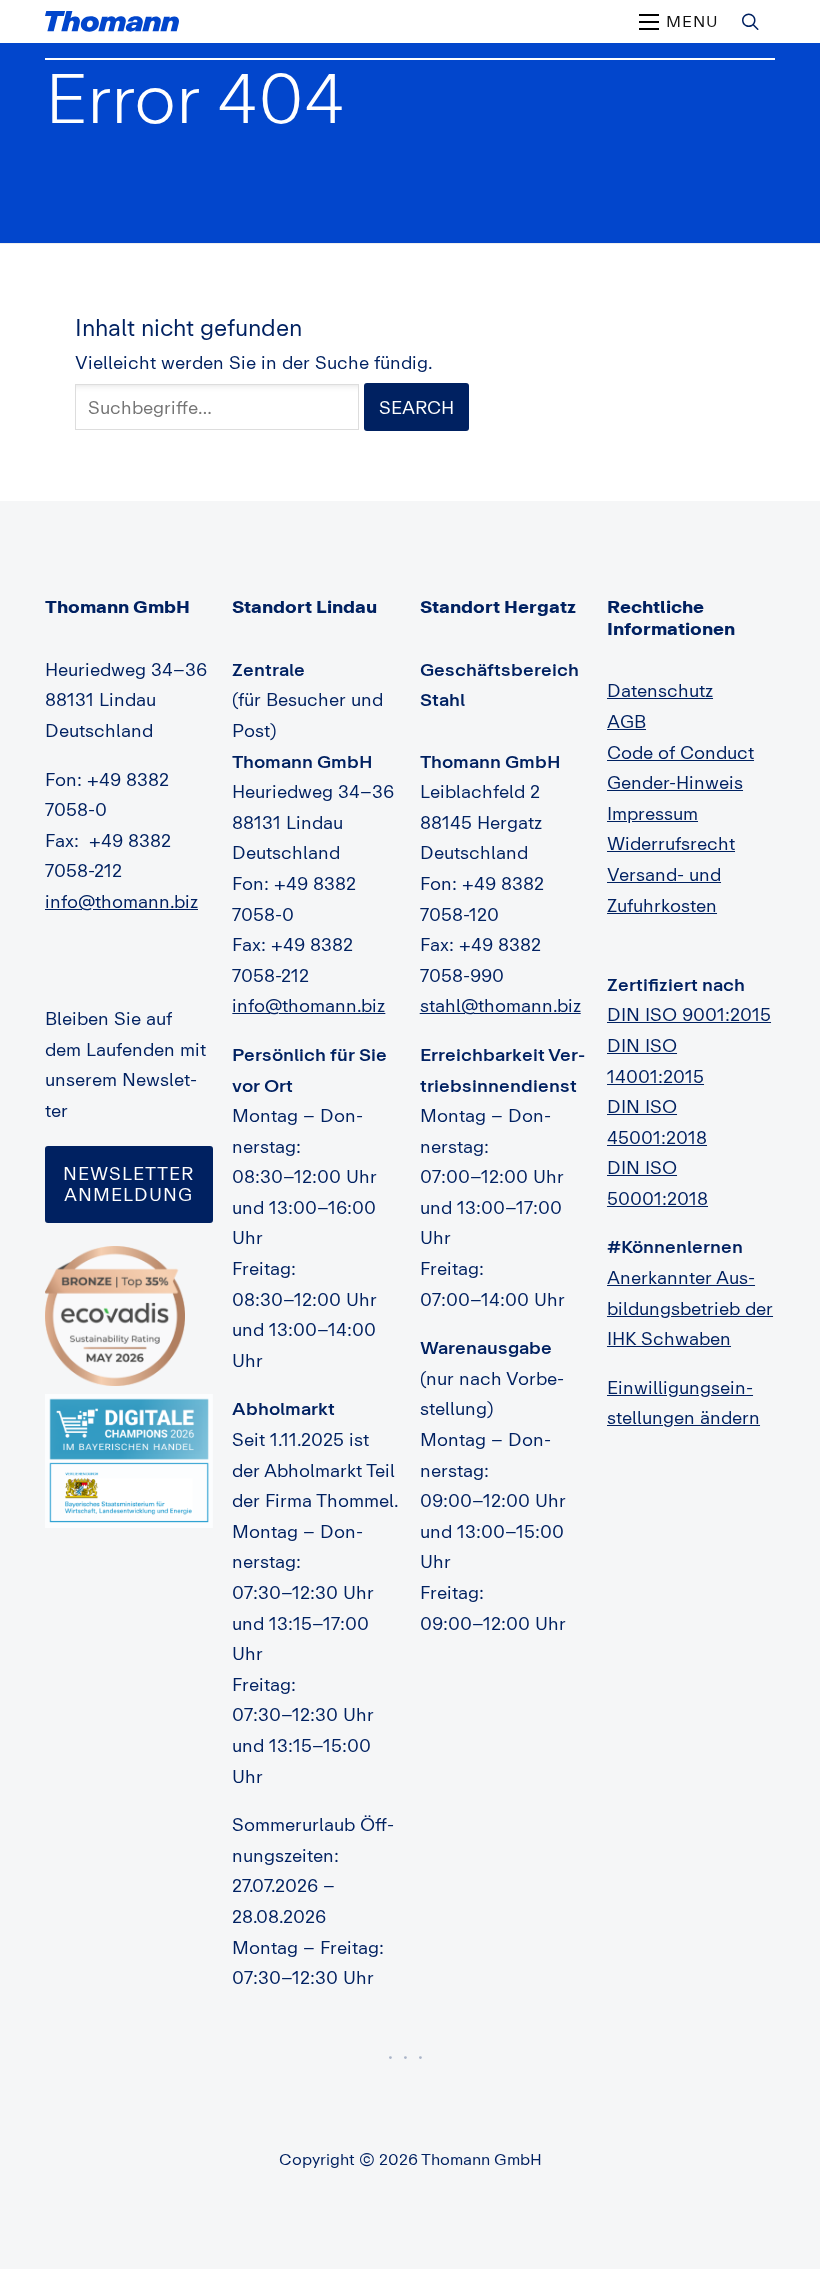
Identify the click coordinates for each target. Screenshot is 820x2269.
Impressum (652, 813)
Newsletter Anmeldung (128, 1184)
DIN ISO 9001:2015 (689, 1014)
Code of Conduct (680, 752)
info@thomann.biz (121, 901)
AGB (626, 721)
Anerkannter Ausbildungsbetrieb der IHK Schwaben (690, 1307)
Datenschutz (660, 690)
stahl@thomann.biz (500, 1005)
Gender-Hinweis (675, 782)
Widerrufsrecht (671, 843)
